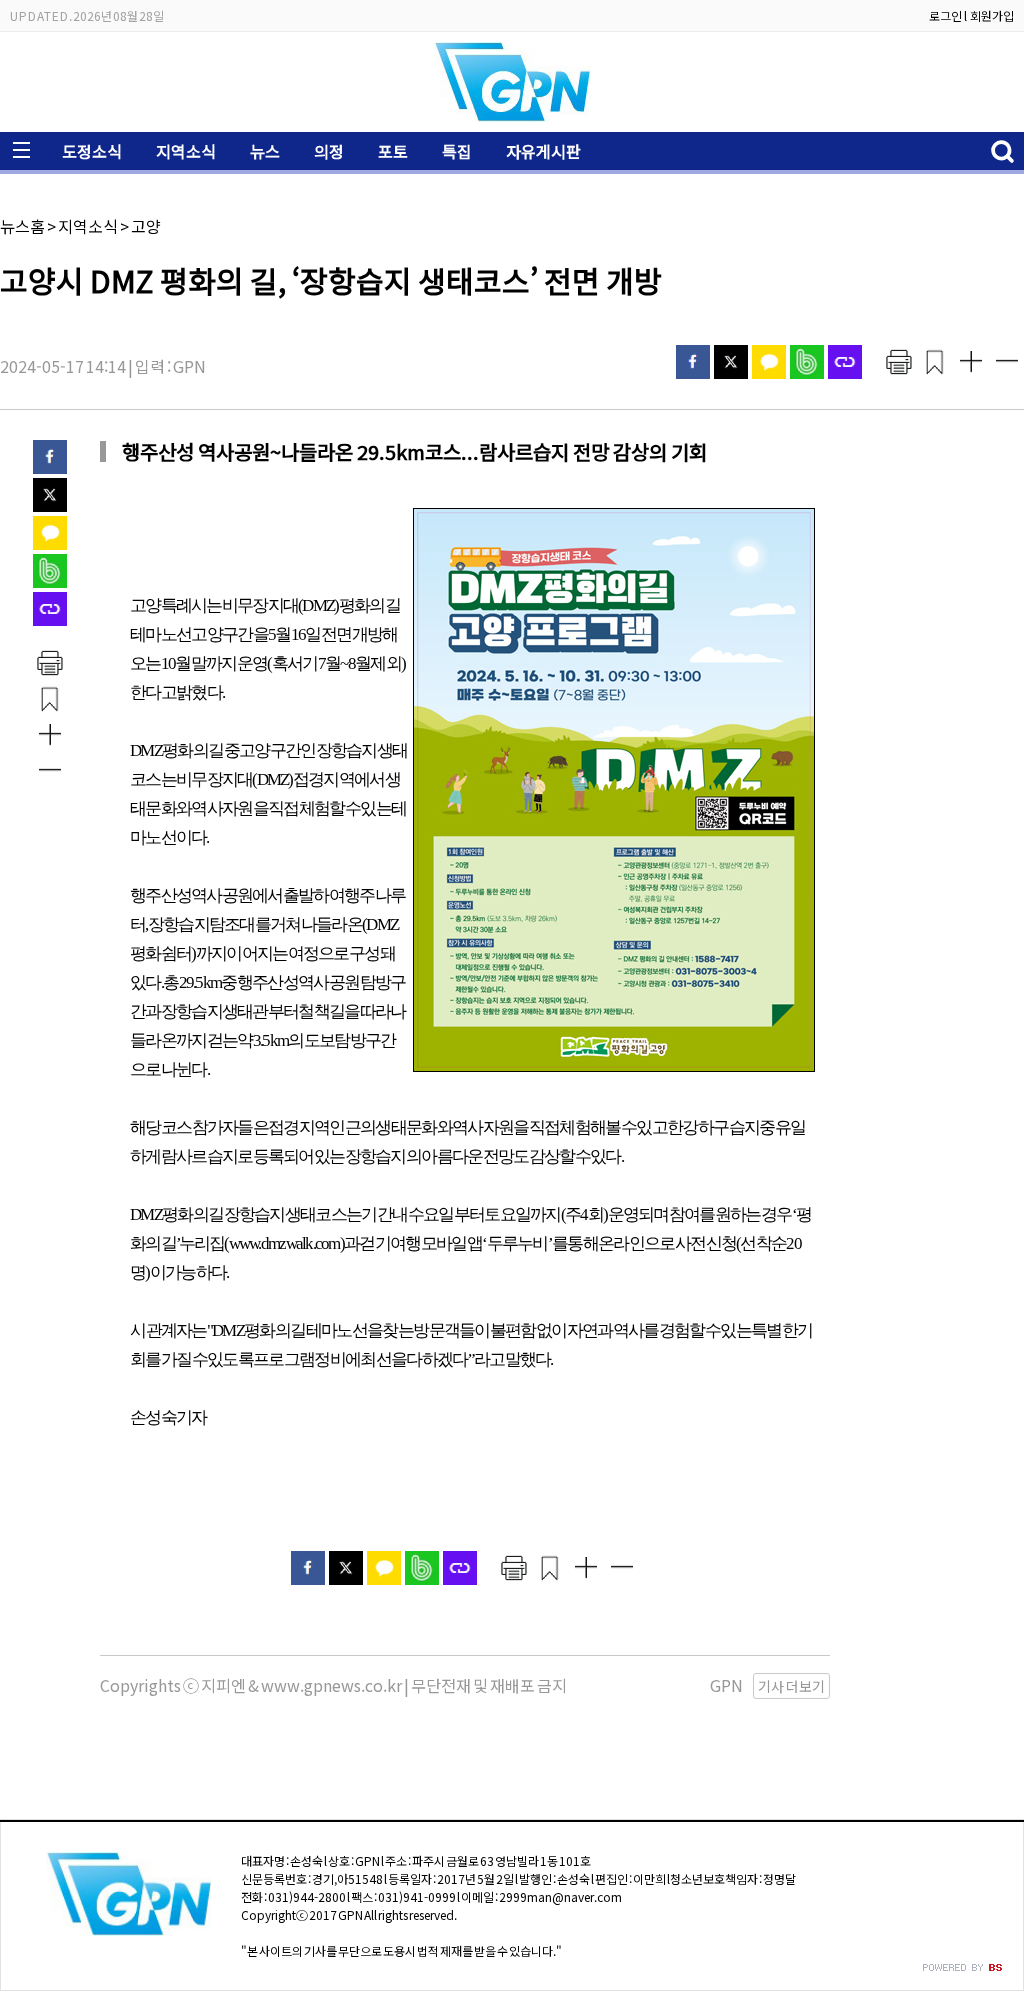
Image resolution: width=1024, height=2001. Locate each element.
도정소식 (92, 151)
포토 (393, 151)
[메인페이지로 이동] (512, 116)
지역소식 (186, 151)
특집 (457, 151)
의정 (329, 151)
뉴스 (265, 151)
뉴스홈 (22, 226)
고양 (146, 226)
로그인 (945, 15)
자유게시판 (543, 151)
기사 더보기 (791, 1686)
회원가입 (992, 15)
